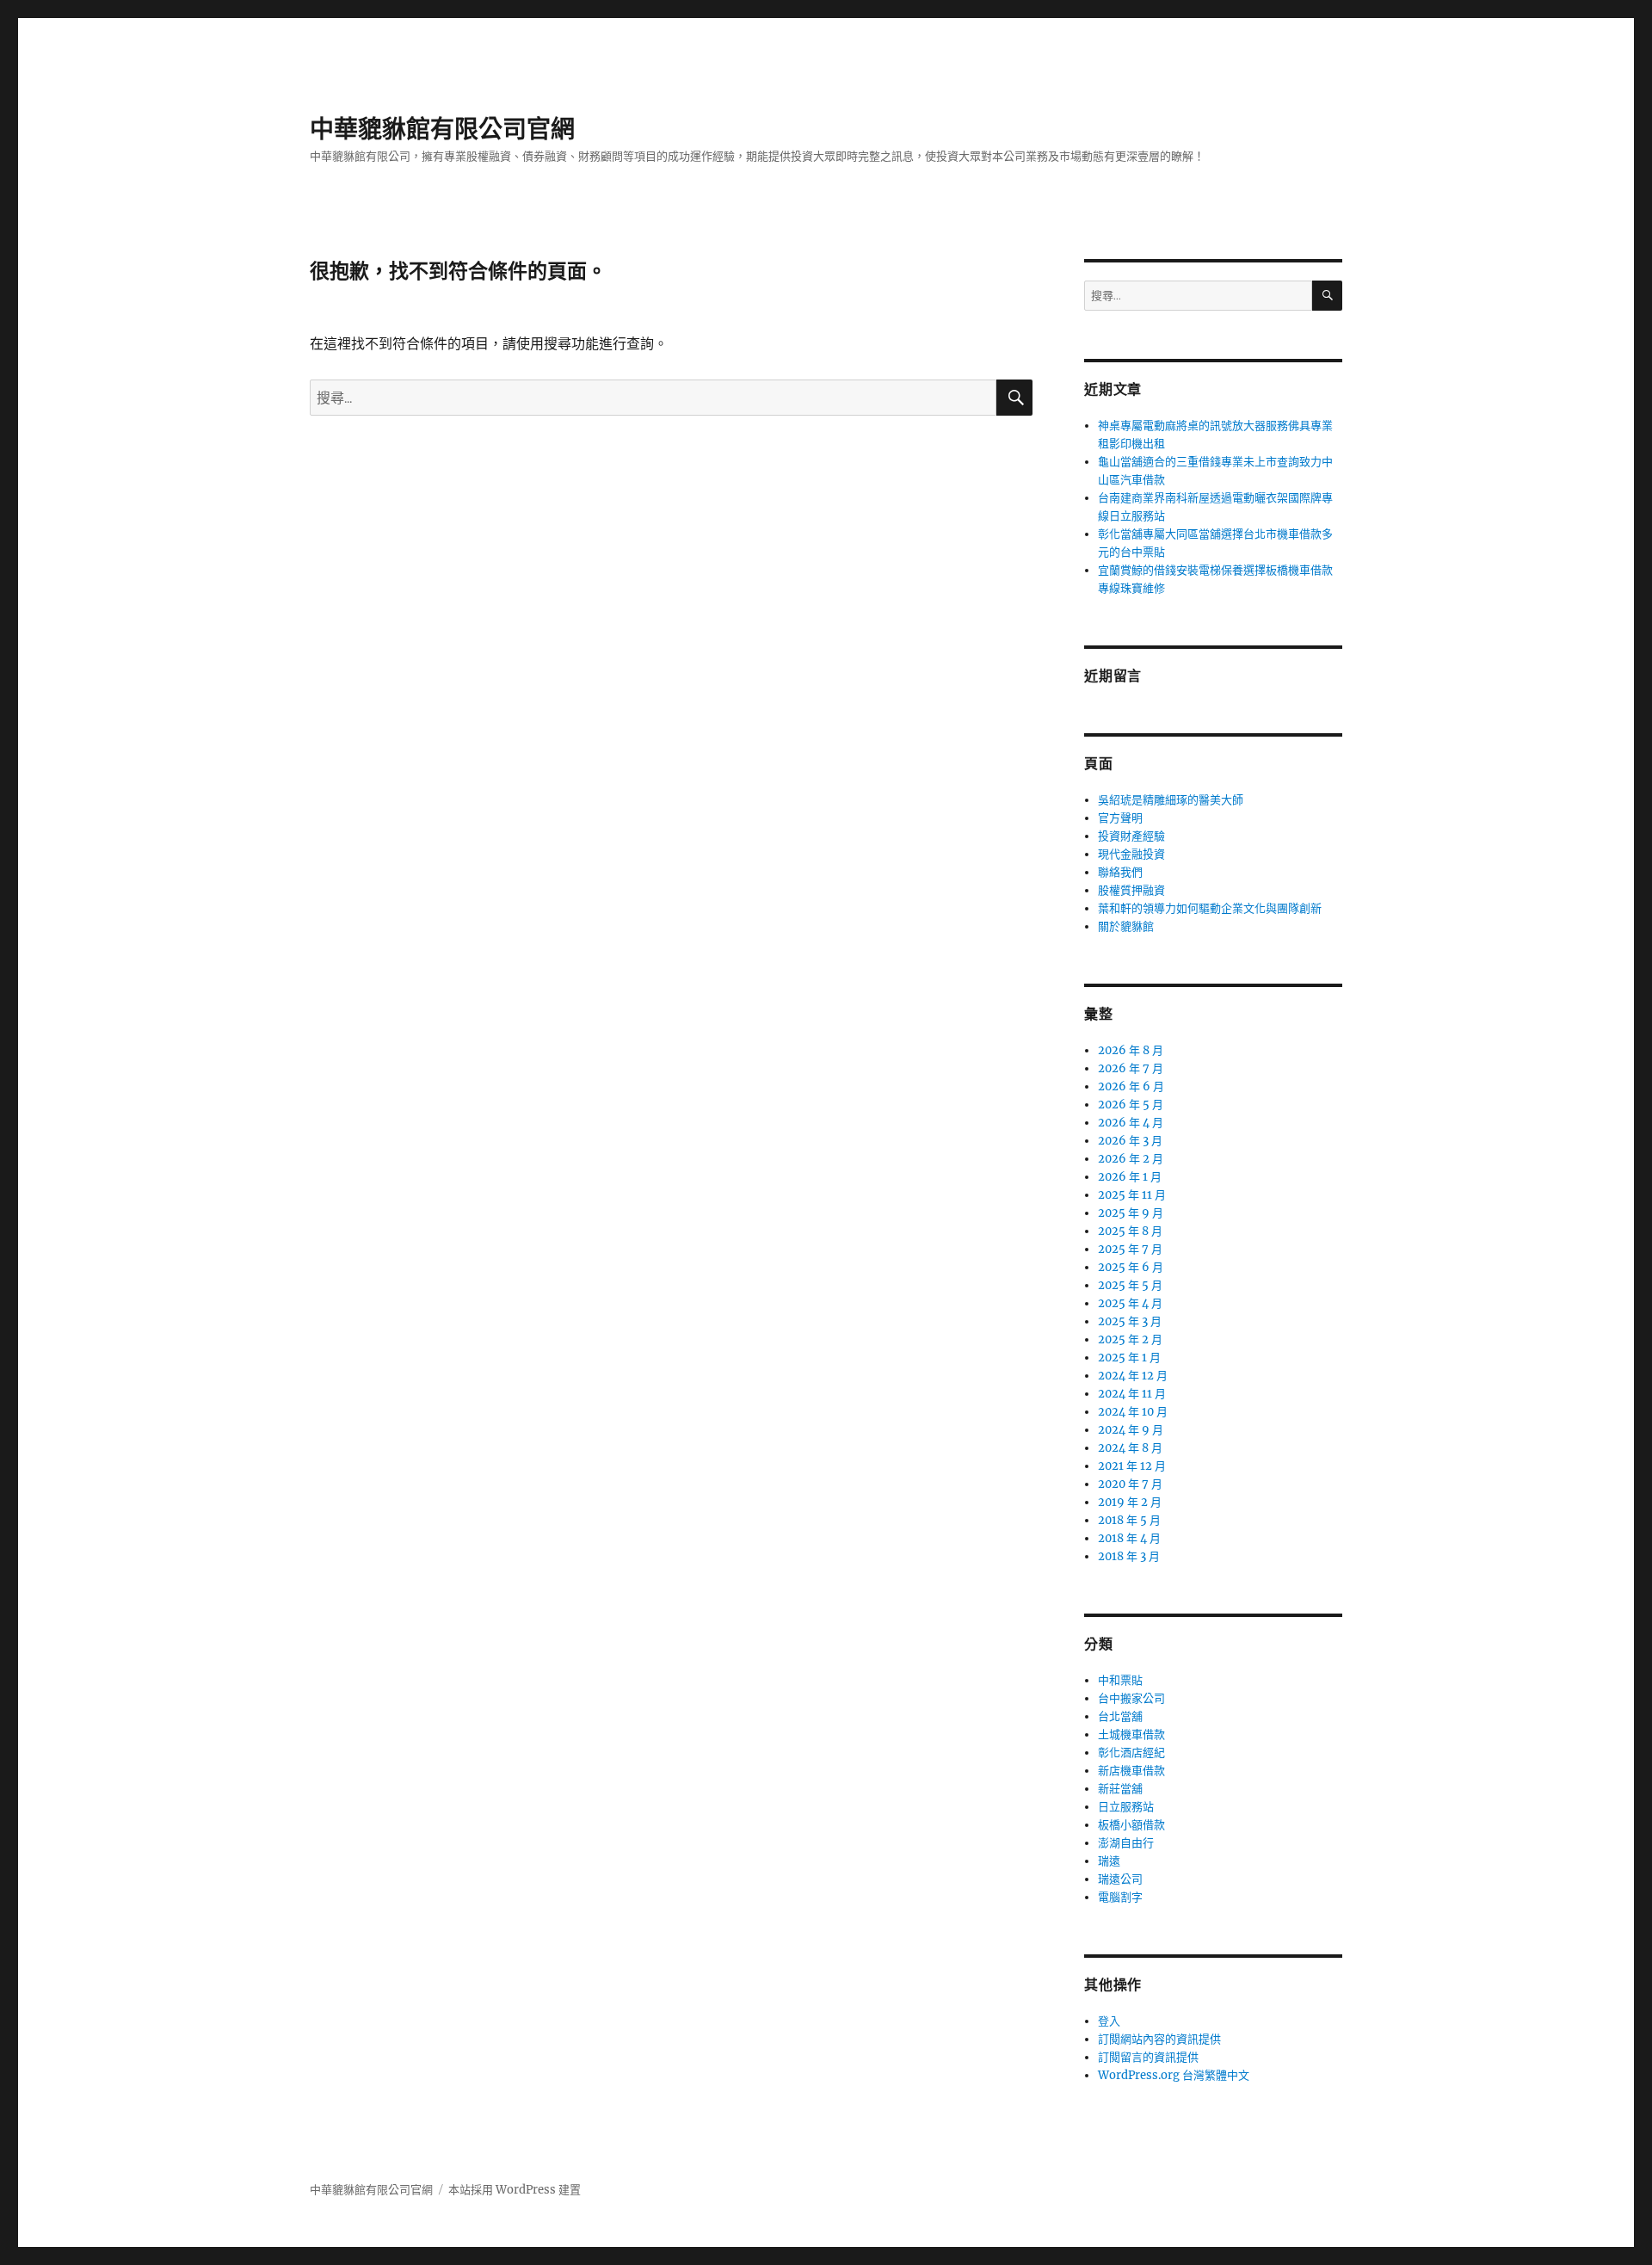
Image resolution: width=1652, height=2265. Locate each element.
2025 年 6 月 (1131, 1267)
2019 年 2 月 (1130, 1502)
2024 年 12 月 (1133, 1376)
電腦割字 (1120, 1897)
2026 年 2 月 (1131, 1159)
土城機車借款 (1131, 1734)
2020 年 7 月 (1130, 1484)
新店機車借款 (1131, 1771)
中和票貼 (1120, 1680)
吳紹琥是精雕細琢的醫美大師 (1171, 800)
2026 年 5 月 (1131, 1105)
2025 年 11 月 (1132, 1195)
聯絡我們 (1120, 872)
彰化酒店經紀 (1131, 1753)
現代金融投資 (1131, 854)
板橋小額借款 (1131, 1825)
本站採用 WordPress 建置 (515, 2190)
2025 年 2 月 (1130, 1339)
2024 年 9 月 (1131, 1430)
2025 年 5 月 (1130, 1285)
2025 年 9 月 (1131, 1213)
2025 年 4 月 (1130, 1303)
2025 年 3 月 (1130, 1321)
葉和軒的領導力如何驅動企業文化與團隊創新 (1210, 908)
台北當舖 (1120, 1716)
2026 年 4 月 (1131, 1123)
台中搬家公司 (1131, 1698)
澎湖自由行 (1126, 1843)
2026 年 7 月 (1131, 1068)
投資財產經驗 (1131, 836)
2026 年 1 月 (1130, 1177)
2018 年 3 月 (1129, 1556)
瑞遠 (1109, 1861)
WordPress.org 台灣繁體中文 (1174, 2075)
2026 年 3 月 (1130, 1141)
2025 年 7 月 (1130, 1249)
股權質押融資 (1131, 890)
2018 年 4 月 (1129, 1538)
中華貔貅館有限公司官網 (442, 129)
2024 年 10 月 (1133, 1412)
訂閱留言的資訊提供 (1148, 2057)
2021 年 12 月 (1132, 1466)
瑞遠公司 (1120, 1879)
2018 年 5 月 (1129, 1520)
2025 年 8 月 (1130, 1231)
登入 (1109, 2021)
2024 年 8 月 (1130, 1448)
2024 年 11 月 (1132, 1394)
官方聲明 (1120, 818)
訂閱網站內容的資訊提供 (1159, 2039)
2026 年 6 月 (1131, 1086)
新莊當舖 (1120, 1789)
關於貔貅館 (1126, 926)
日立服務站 (1126, 1807)
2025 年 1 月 (1129, 1358)
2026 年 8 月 (1131, 1050)
